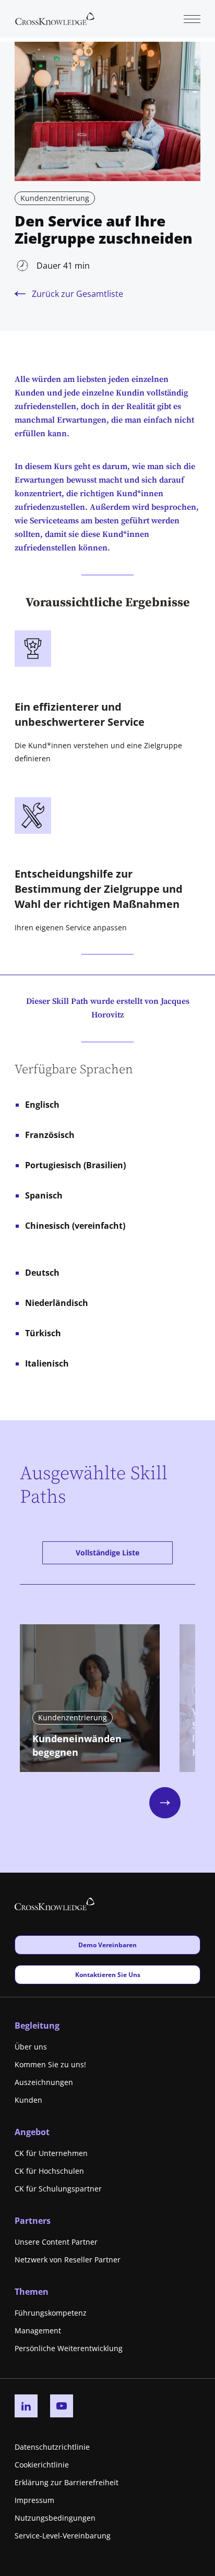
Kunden (28, 2100)
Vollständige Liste (107, 1553)
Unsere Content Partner (56, 2242)
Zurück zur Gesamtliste (77, 294)
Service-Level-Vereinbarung (63, 2536)
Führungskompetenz (51, 2313)
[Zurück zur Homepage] (55, 18)
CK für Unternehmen (51, 2153)
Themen (32, 2292)
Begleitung (37, 2026)
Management (38, 2331)
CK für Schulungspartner (58, 2189)
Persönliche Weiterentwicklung (69, 2348)
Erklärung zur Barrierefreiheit (67, 2482)
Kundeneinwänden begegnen (77, 1745)
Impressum (34, 2500)
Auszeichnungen (44, 2082)
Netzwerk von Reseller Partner (68, 2260)
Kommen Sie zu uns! (50, 2064)
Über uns (31, 2047)
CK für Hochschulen (49, 2171)
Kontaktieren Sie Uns (107, 1974)
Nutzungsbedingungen (55, 2518)
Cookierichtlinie (42, 2465)
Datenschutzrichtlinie (52, 2447)
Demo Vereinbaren (107, 1945)
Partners (33, 2221)
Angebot (32, 2132)
